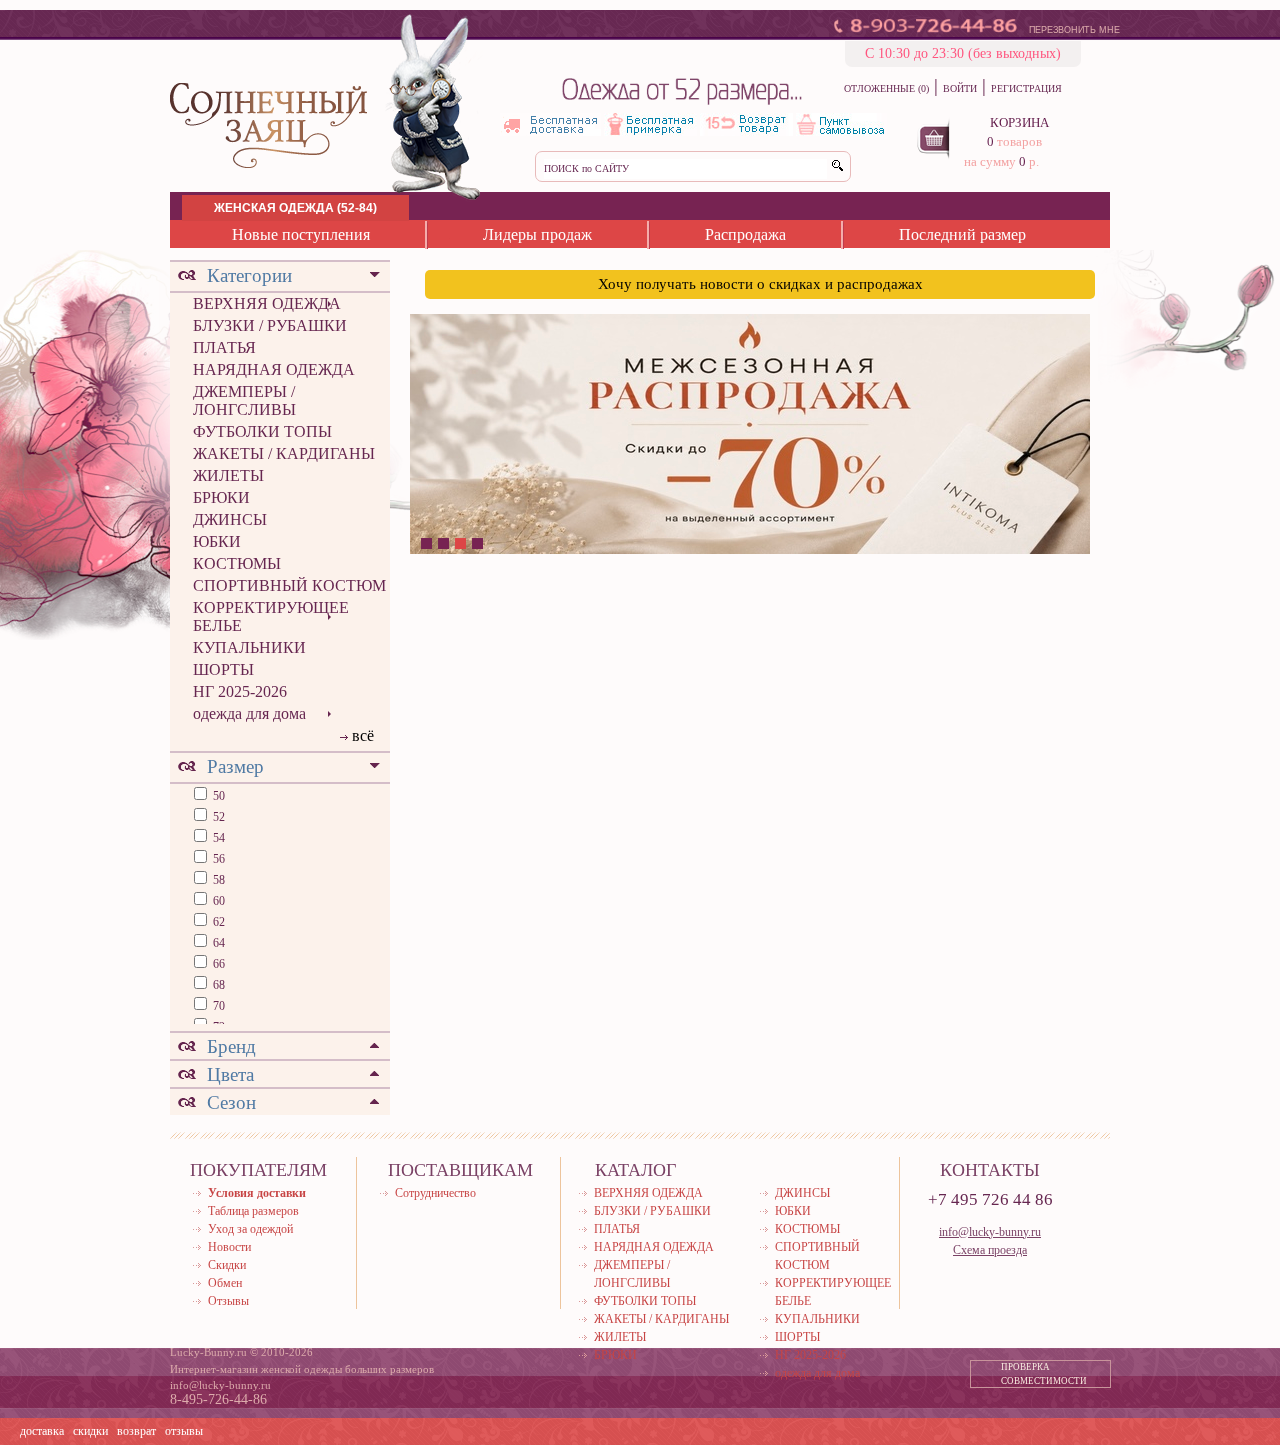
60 (217, 901)
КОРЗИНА (1019, 122)
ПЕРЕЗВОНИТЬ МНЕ (1074, 30)
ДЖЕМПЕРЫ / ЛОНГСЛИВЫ (244, 400)
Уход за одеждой (250, 1229)
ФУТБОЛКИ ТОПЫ (262, 431)
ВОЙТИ (960, 88)
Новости (229, 1247)
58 (217, 880)
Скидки (227, 1265)
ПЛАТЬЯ (224, 347)
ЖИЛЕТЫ (228, 475)
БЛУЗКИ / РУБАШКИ (270, 325)
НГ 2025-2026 (240, 691)
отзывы (184, 1431)
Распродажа (745, 234)
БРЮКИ (221, 497)
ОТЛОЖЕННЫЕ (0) (886, 88)
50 (217, 796)
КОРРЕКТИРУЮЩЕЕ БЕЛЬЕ (271, 616)
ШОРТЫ (223, 669)
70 (217, 1006)
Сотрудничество (435, 1193)
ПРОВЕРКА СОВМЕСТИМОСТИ (1044, 1374)
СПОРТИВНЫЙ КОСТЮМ (289, 585)
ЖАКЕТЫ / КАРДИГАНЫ (284, 453)
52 (217, 817)
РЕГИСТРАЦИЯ (1026, 88)
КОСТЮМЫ (237, 563)
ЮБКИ (217, 541)
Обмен (225, 1283)
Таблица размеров (253, 1211)
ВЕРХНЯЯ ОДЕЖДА (267, 303)
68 (217, 985)
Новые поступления (301, 234)
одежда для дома (249, 713)
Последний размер (962, 234)
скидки (90, 1431)
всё (363, 735)
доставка (42, 1431)
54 (217, 838)
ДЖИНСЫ (230, 519)
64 (217, 943)
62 (217, 922)
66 (217, 964)
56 (217, 859)
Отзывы (228, 1301)
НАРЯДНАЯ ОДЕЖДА (274, 369)
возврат (136, 1431)
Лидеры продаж (537, 234)
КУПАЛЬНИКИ (249, 647)
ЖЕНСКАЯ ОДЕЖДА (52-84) (295, 208)
